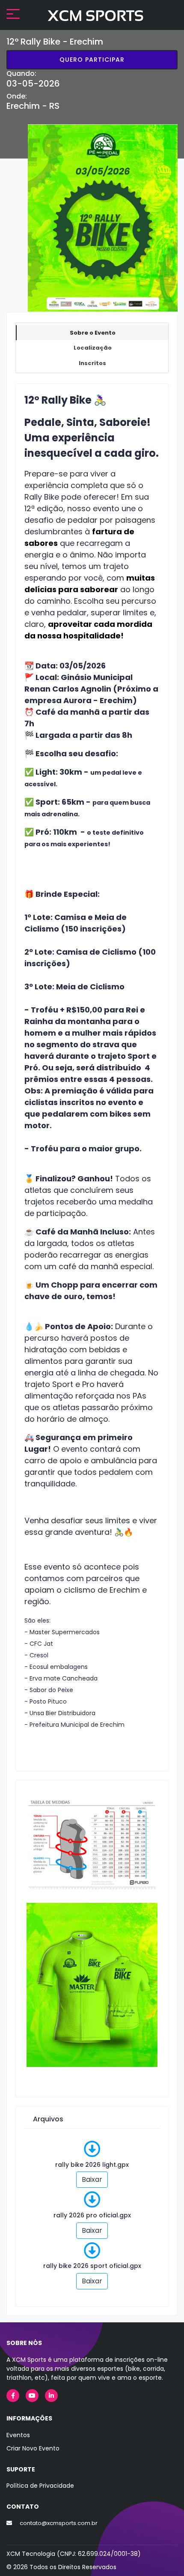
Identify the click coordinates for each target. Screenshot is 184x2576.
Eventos (18, 2435)
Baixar (92, 2179)
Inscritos (92, 363)
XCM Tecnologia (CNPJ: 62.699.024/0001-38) (74, 2554)
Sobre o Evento (93, 333)
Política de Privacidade (40, 2486)
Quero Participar (92, 60)
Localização (93, 348)
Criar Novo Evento (33, 2448)
